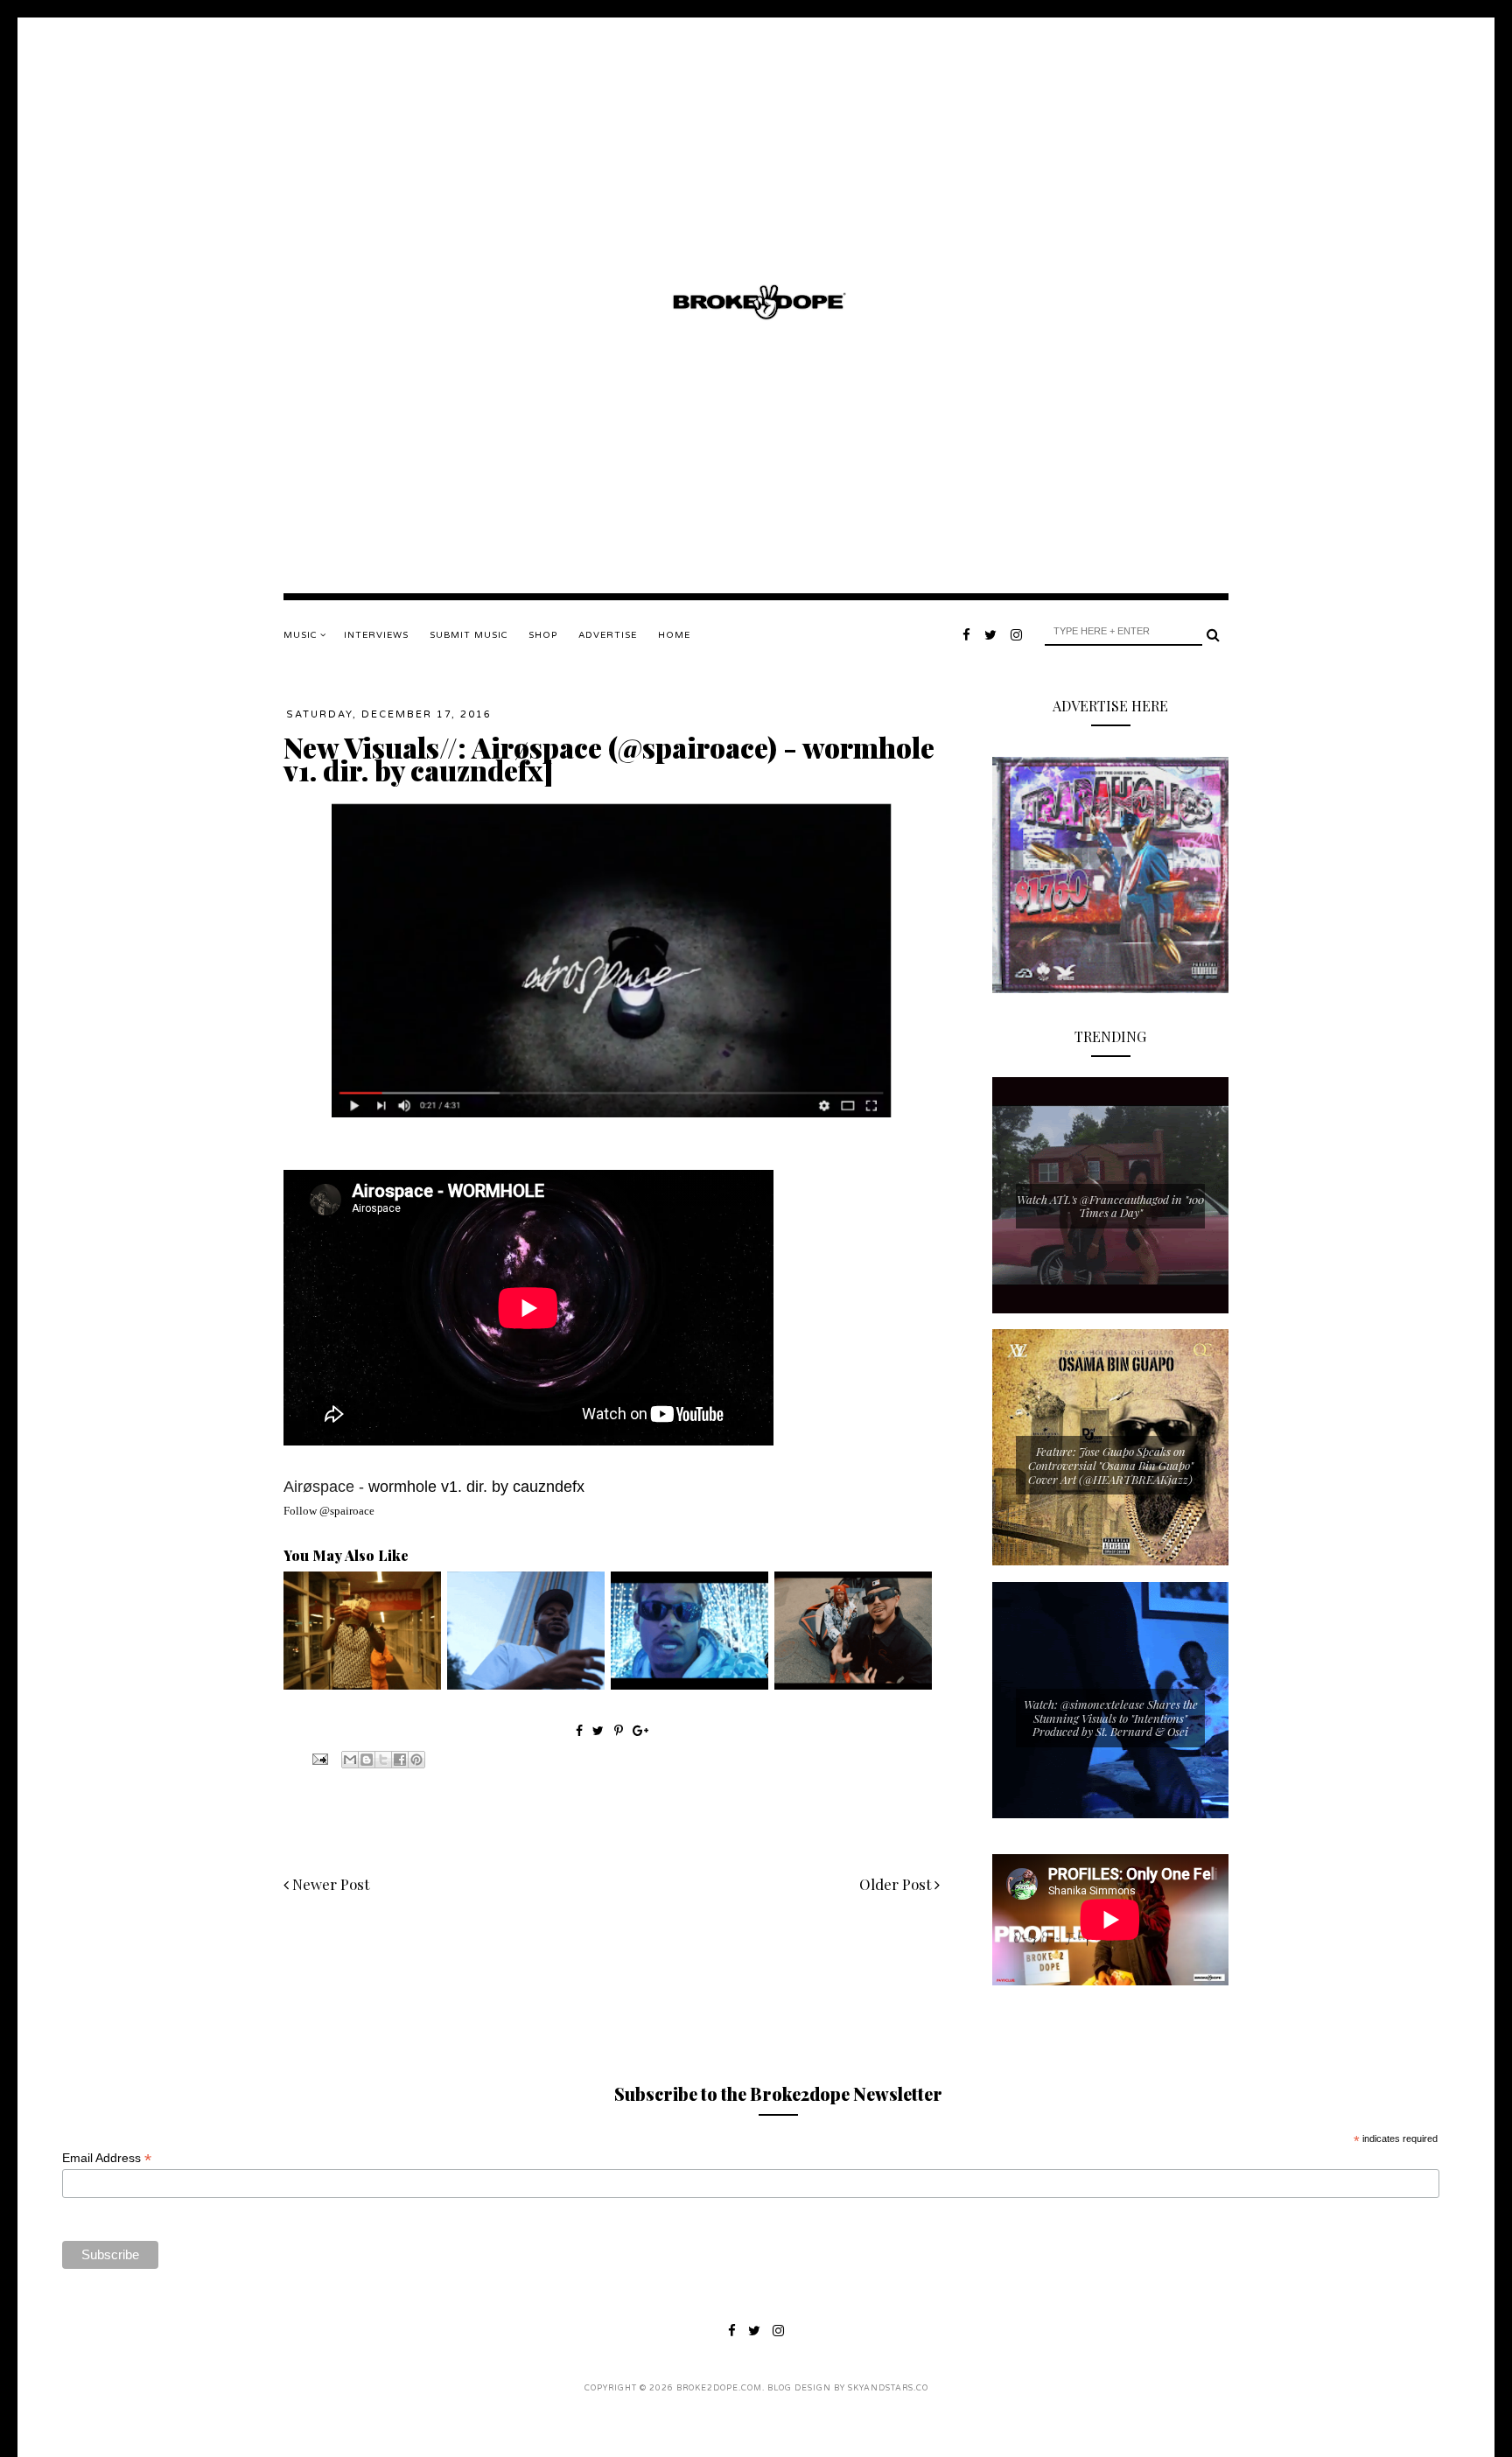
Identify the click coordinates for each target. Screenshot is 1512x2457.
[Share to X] (383, 1760)
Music (302, 635)
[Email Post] (318, 1757)
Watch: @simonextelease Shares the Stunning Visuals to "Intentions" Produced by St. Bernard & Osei (1111, 1718)
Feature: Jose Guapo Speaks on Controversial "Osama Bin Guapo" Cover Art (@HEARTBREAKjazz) (1111, 1465)
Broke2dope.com (719, 2388)
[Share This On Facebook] (579, 1730)
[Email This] (350, 1760)
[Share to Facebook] (400, 1760)
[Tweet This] (600, 1730)
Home (674, 635)
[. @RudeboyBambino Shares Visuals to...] (526, 1685)
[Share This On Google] (640, 1730)
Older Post (897, 1884)
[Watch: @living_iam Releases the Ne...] (362, 1685)
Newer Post (329, 1884)
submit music (469, 635)
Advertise (608, 635)
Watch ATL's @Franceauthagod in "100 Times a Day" (1110, 1206)
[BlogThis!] (367, 1760)
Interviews (376, 635)
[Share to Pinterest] (416, 1760)
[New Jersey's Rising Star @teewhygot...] (853, 1685)
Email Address (107, 2158)
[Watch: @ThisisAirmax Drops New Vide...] (689, 1685)
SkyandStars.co (888, 2388)
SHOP (543, 635)
